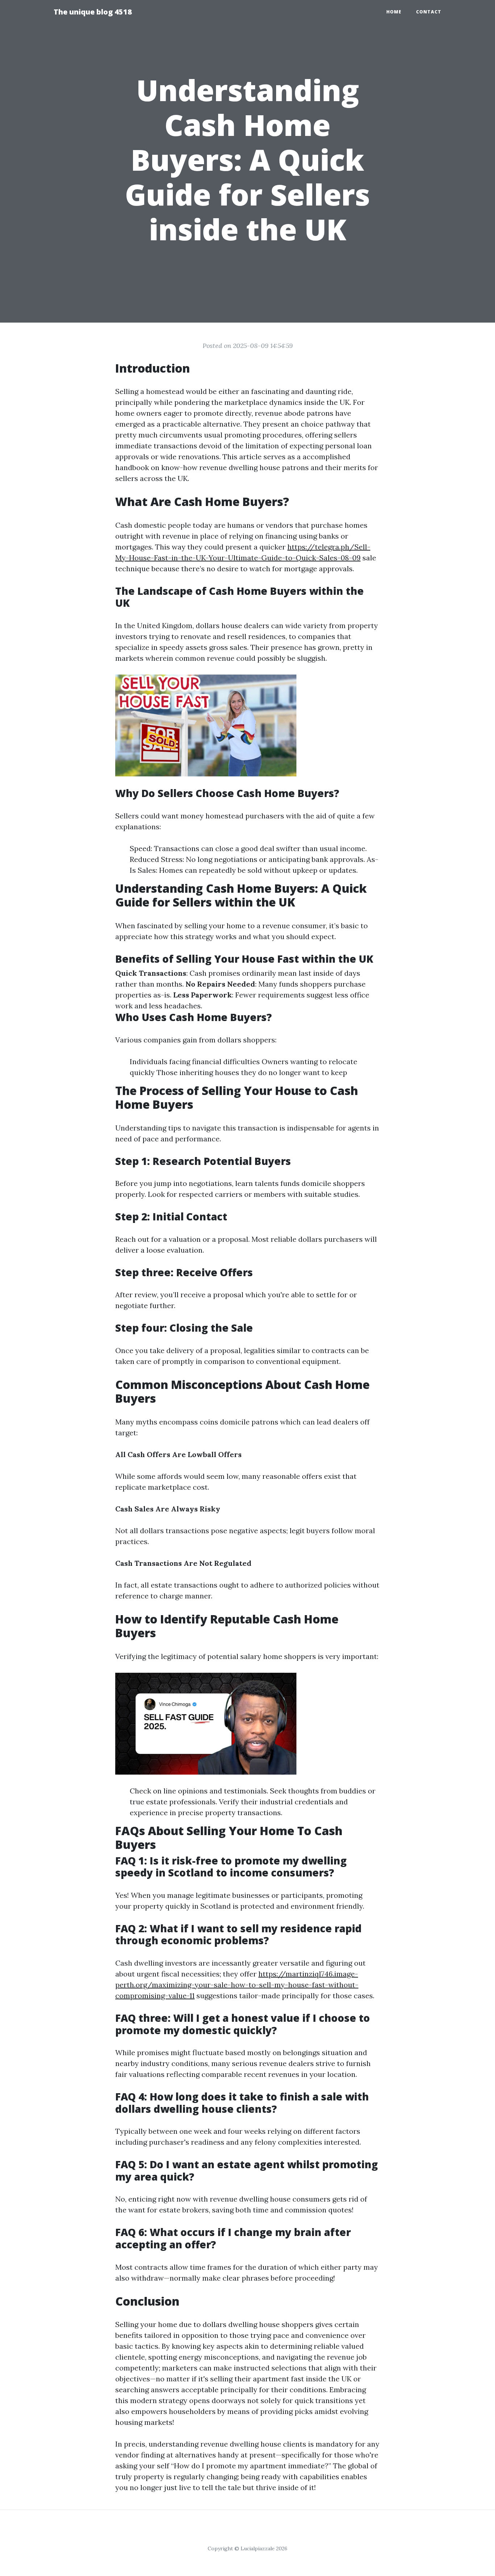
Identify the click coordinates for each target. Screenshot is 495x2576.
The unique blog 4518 (93, 12)
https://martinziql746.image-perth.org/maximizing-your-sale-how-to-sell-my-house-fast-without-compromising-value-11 (237, 1985)
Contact (429, 12)
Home (394, 12)
